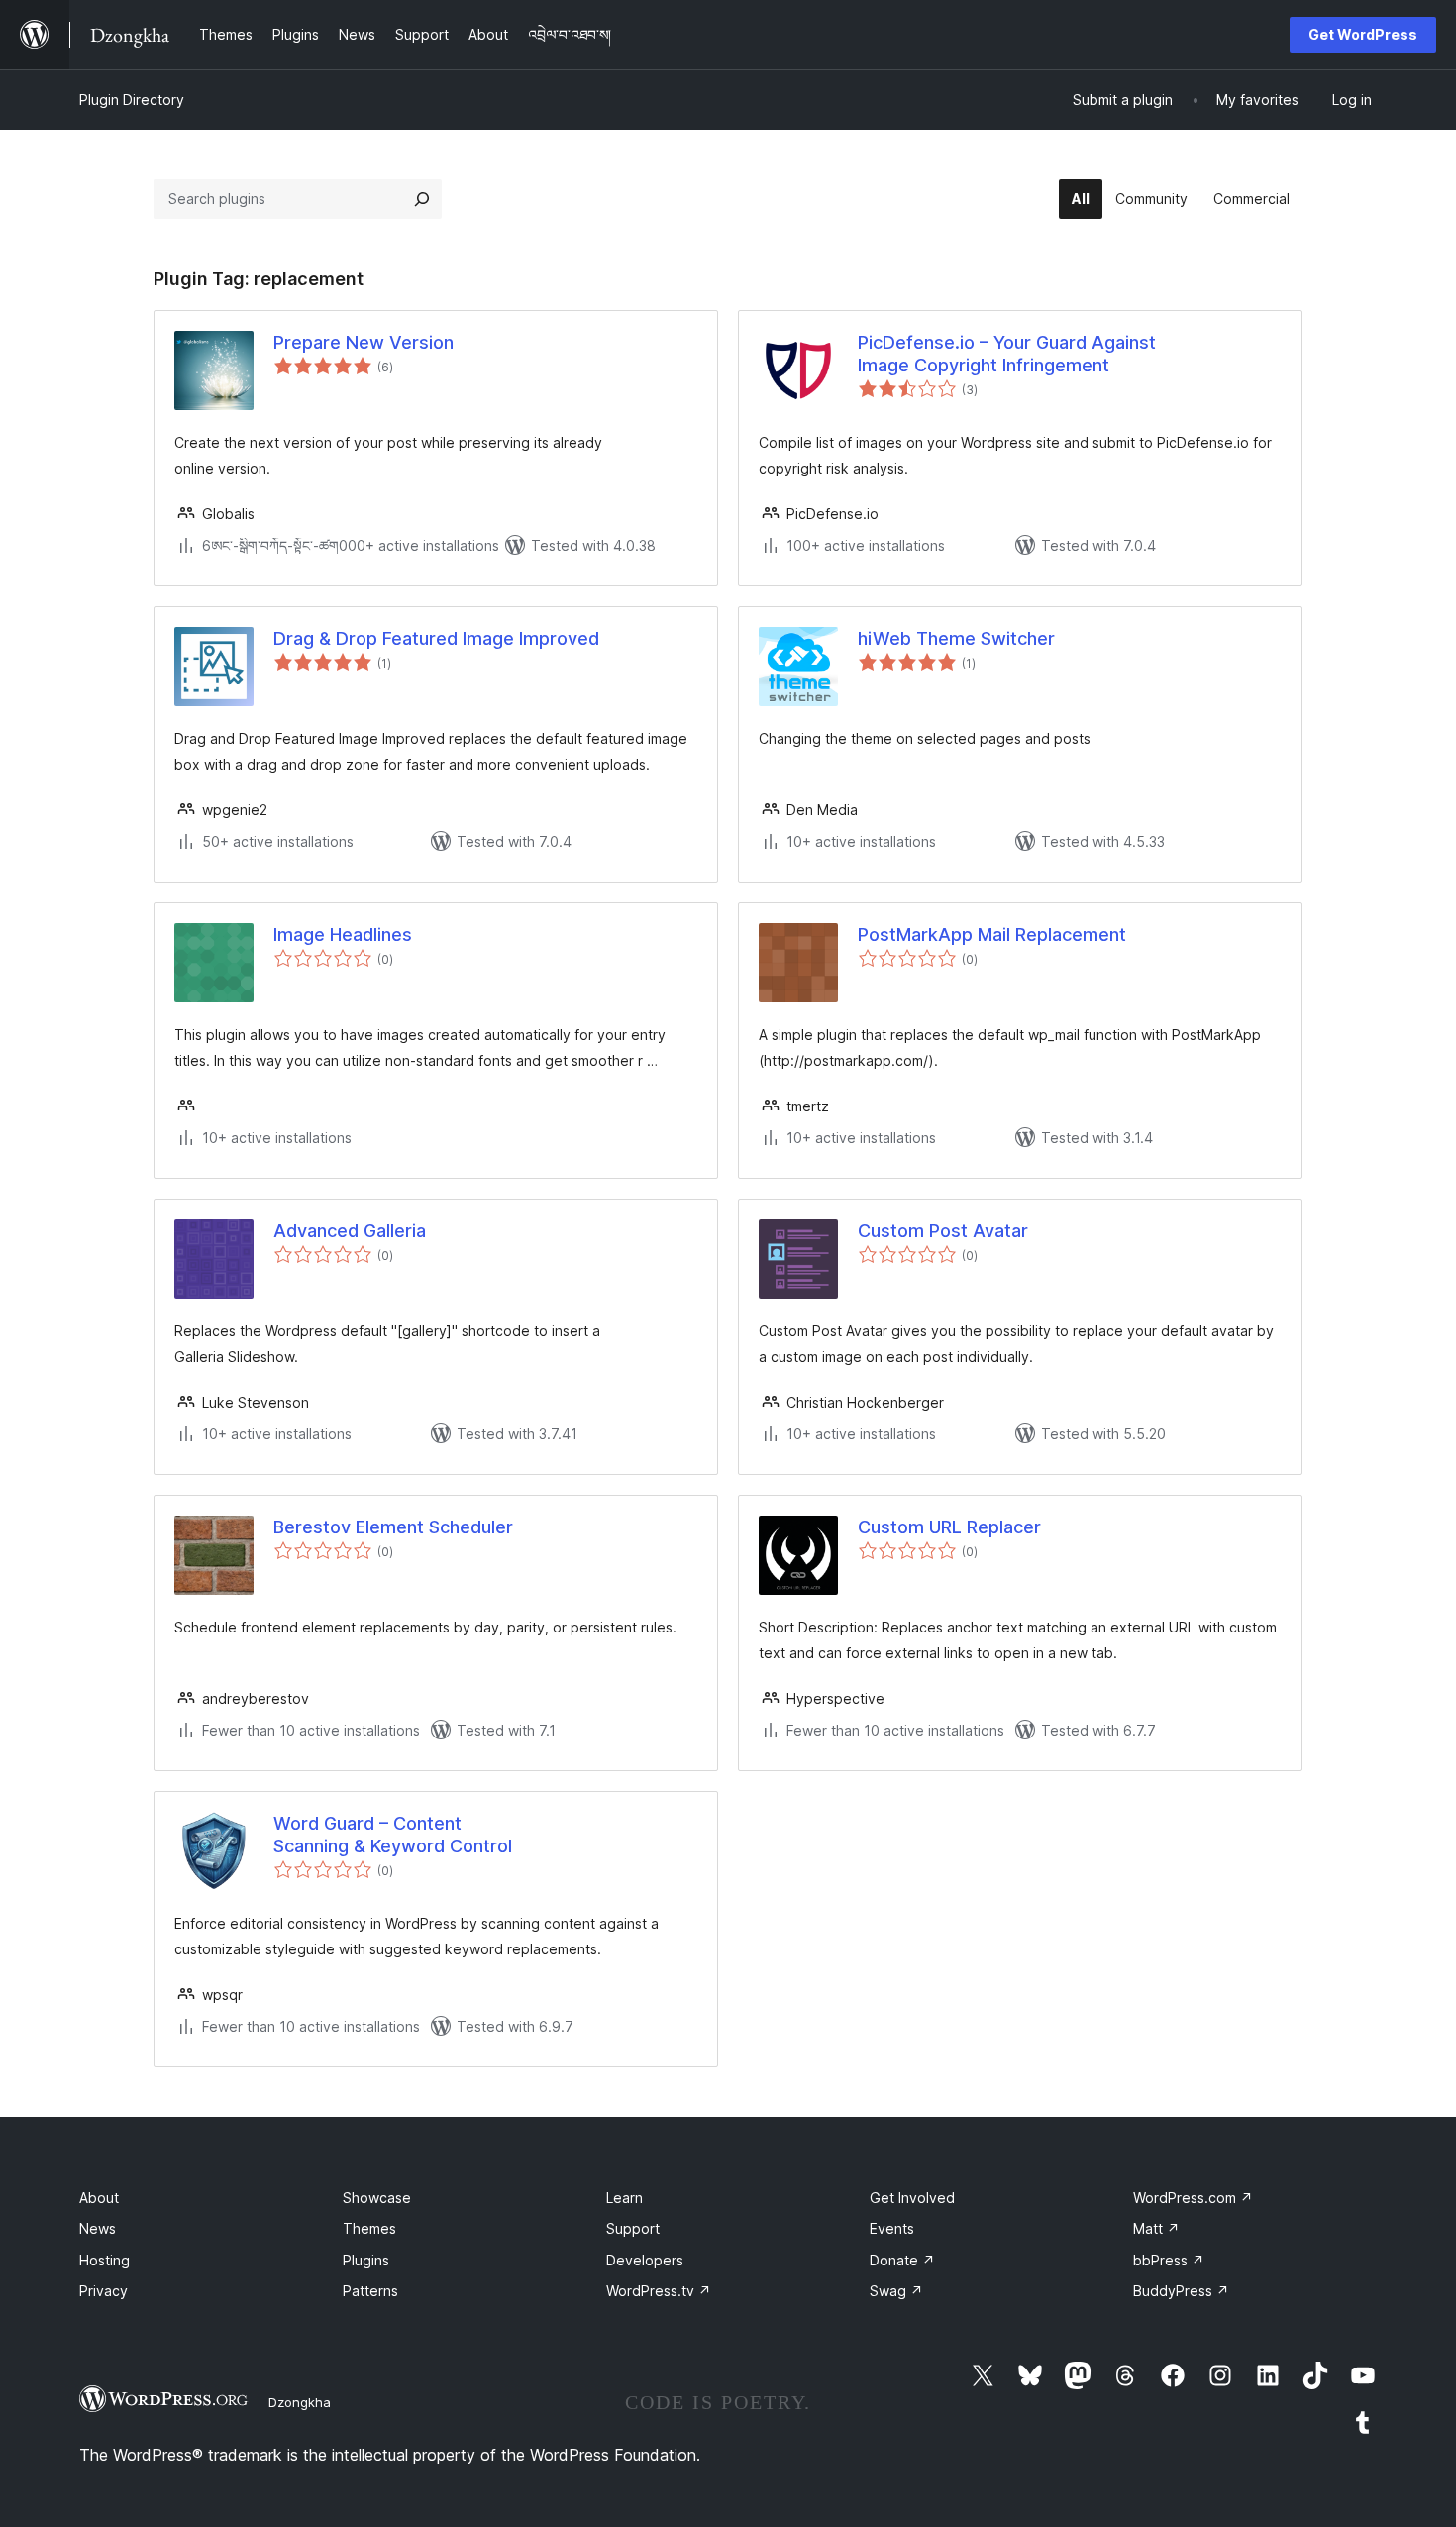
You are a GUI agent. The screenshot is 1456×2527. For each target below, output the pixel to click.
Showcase (377, 2198)
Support (633, 2228)
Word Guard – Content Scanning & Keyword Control (393, 1835)
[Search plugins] (422, 199)
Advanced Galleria (350, 1231)
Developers (645, 2260)
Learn (624, 2198)
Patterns (370, 2291)
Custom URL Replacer (949, 1527)
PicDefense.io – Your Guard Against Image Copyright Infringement (1007, 354)
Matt (1156, 2228)
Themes (369, 2228)
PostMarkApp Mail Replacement (992, 935)
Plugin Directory (132, 100)
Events (892, 2228)
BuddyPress (1181, 2291)
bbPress (1169, 2260)
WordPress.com (1193, 2198)
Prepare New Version (364, 342)
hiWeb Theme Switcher (956, 638)
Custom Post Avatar (943, 1231)
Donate (902, 2260)
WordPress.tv (659, 2291)
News (98, 2228)
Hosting (104, 2260)
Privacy (104, 2291)
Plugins (366, 2260)
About (99, 2198)
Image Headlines (343, 935)
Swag (896, 2291)
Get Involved (912, 2198)
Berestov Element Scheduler (393, 1527)
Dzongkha (300, 2402)
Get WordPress (1363, 34)
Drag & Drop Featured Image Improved (436, 638)
